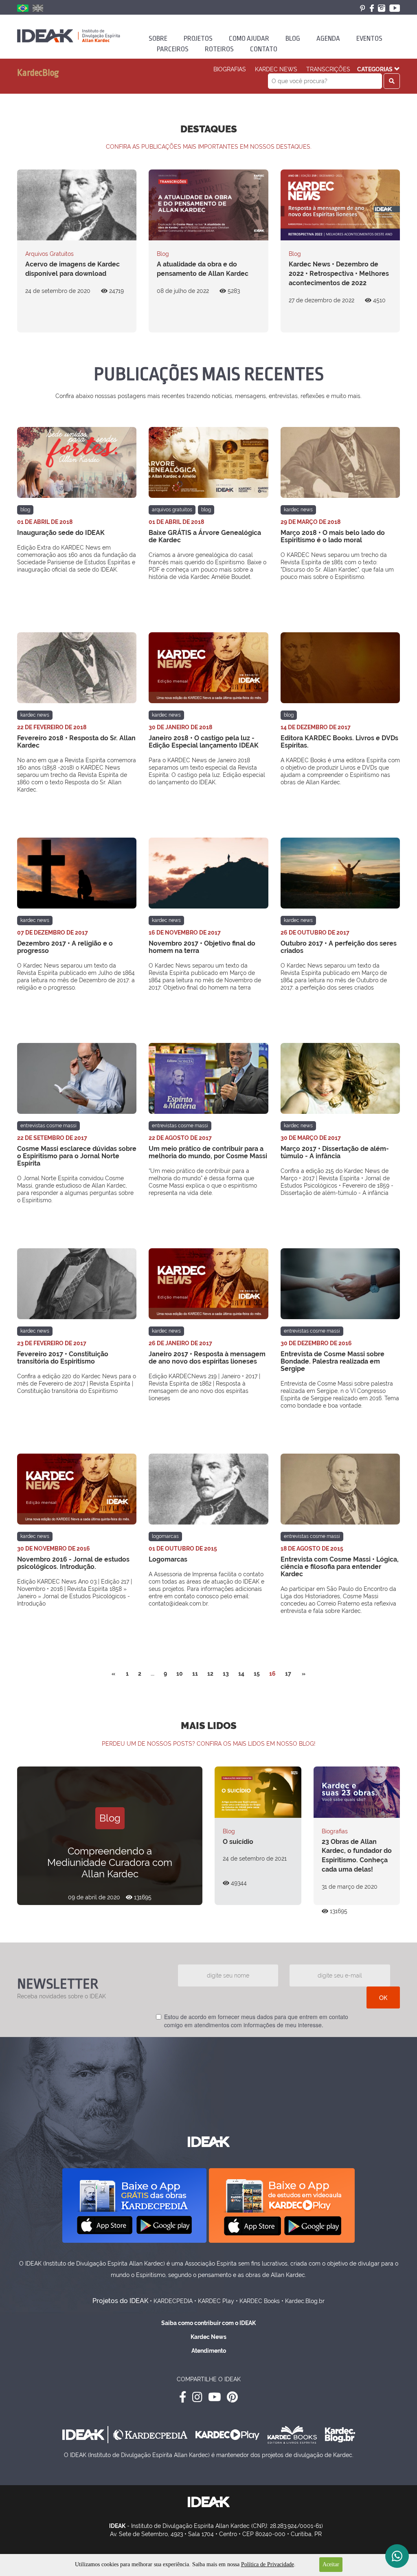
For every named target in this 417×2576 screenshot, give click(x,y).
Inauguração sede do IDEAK (61, 533)
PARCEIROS (173, 49)
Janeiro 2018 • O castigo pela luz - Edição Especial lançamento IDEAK (204, 742)
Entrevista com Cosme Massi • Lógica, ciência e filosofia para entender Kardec (340, 1567)
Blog (163, 254)
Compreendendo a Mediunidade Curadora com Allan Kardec (110, 1862)
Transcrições (328, 69)
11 (195, 1674)
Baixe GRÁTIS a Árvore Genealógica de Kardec (205, 536)
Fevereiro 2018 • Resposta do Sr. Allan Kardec (76, 742)
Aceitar (331, 2564)
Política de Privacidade (268, 2564)
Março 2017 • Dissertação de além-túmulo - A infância (335, 1152)
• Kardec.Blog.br (303, 2301)
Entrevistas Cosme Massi (48, 1126)
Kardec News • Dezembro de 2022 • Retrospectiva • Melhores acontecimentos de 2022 (339, 274)
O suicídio (238, 1842)
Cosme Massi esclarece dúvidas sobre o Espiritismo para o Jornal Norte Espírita (77, 1156)
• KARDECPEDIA (171, 2301)
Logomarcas (165, 1536)
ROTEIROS (219, 49)
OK (383, 1997)
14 (241, 1674)
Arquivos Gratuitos (49, 254)
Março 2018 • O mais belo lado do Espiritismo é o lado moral (333, 536)
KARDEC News (276, 69)
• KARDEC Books (258, 2301)
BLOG (293, 38)
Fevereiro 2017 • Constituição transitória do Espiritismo (63, 1358)
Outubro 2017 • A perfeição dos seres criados (339, 947)
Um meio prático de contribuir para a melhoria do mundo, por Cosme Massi (208, 1152)
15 (257, 1674)
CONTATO (264, 49)
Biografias (230, 69)
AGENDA (328, 38)
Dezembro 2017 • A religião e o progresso (65, 947)
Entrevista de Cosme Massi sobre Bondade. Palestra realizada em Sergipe (333, 1361)
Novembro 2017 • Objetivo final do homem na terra (202, 947)
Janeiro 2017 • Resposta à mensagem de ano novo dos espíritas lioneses (207, 1358)
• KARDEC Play (214, 2301)
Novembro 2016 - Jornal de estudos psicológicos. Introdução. (73, 1563)
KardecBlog (38, 73)
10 (180, 1674)
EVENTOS (369, 38)
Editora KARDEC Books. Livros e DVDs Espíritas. (339, 742)
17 (288, 1674)
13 (226, 1674)
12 (210, 1674)
